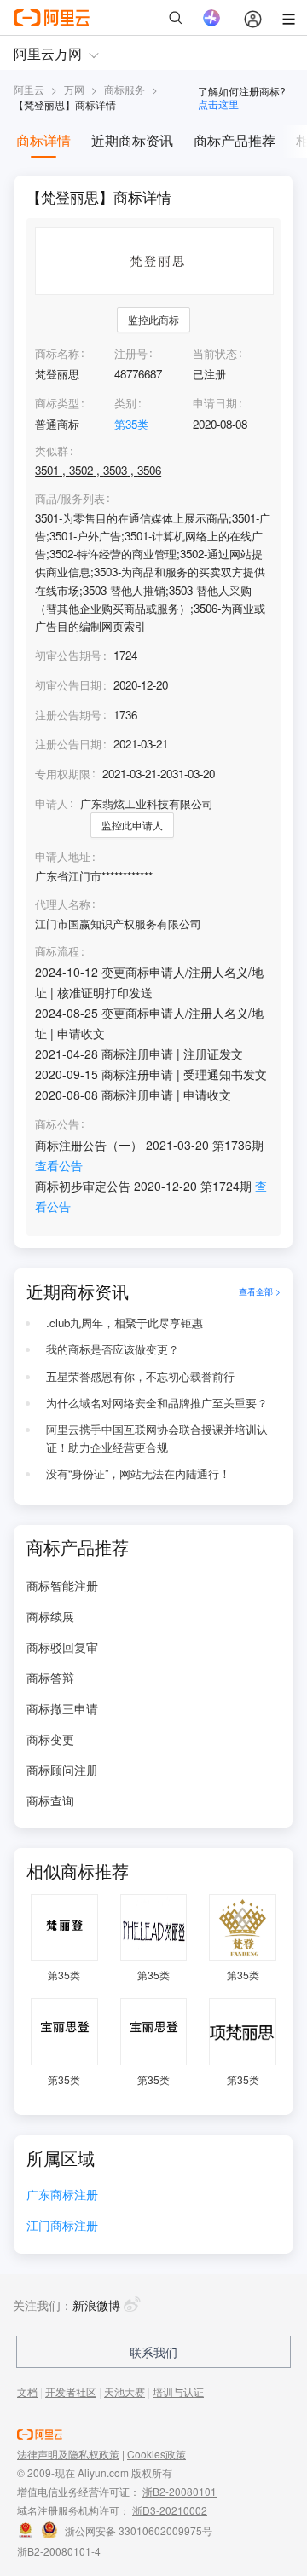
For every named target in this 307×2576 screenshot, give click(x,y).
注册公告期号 (68, 715)
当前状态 (215, 353)
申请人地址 (63, 857)
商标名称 (57, 353)
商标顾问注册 (62, 1770)
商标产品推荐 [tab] (235, 140)
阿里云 (29, 89)
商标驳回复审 (62, 1647)
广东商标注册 (62, 2195)
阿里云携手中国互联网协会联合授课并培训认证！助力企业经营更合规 (157, 1438)
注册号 (131, 353)
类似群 (52, 451)
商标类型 (57, 403)
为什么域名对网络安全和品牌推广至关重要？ (157, 1403)
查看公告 (59, 1165)
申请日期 (215, 403)
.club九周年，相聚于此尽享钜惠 (125, 1323)
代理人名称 (63, 904)
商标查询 (50, 1800)
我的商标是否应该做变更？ (113, 1349)
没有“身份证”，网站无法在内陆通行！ (138, 1473)
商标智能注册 (62, 1585)
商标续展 (50, 1616)
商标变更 (50, 1739)
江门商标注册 (62, 2226)
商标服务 (125, 89)
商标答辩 (50, 1678)
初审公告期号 (68, 655)
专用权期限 (63, 774)
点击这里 (218, 104)
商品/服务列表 (70, 499)
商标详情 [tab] (43, 140)
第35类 (131, 424)
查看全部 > (260, 1291)
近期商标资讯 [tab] (132, 140)
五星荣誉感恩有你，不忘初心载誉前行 (140, 1376)
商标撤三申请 (62, 1708)
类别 (125, 403)
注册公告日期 (68, 744)
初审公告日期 (68, 685)
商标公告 (57, 1124)
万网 (74, 89)
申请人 (52, 803)
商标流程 (57, 951)
